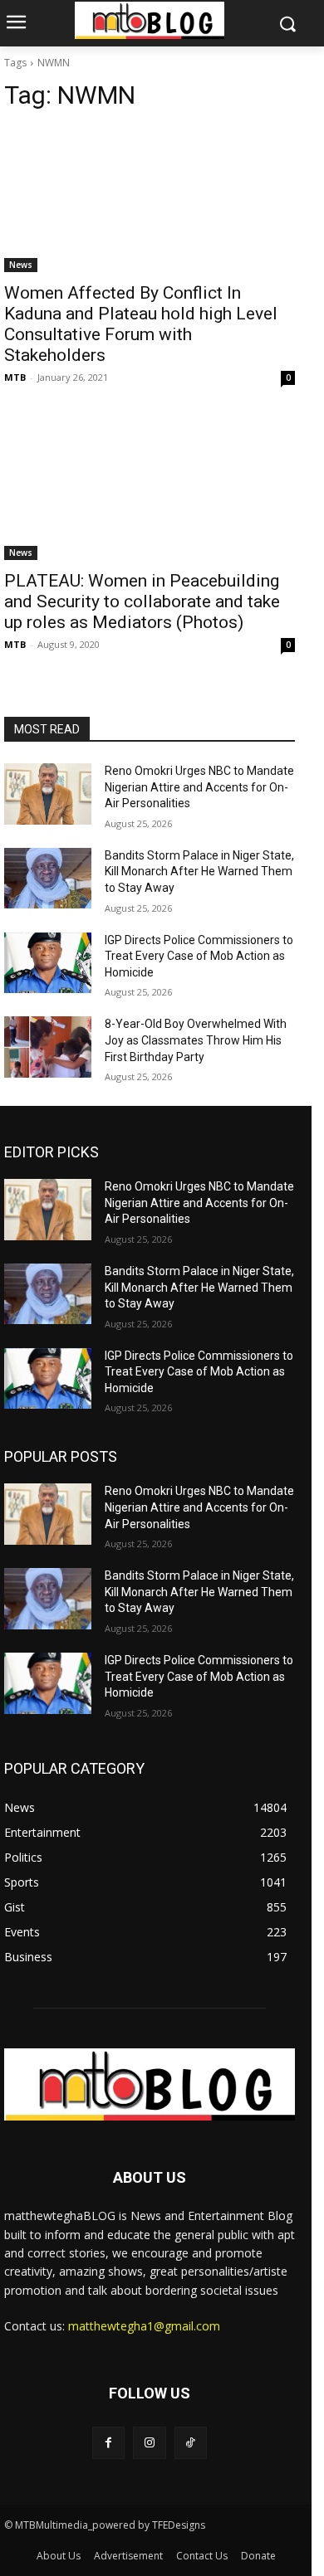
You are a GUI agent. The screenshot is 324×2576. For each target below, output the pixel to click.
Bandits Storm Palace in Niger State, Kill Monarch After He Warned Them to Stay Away (199, 872)
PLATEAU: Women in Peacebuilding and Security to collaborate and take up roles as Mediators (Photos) (142, 601)
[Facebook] (108, 2443)
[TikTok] (191, 2443)
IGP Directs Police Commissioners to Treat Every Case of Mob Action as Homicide (199, 956)
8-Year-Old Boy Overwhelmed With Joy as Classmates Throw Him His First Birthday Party (196, 1040)
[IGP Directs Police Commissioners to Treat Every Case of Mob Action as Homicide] (48, 963)
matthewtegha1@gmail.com (144, 2326)
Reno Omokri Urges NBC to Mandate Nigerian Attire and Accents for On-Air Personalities (199, 787)
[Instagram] (149, 2443)
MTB (15, 377)
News (21, 265)
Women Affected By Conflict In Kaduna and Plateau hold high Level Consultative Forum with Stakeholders (141, 324)
